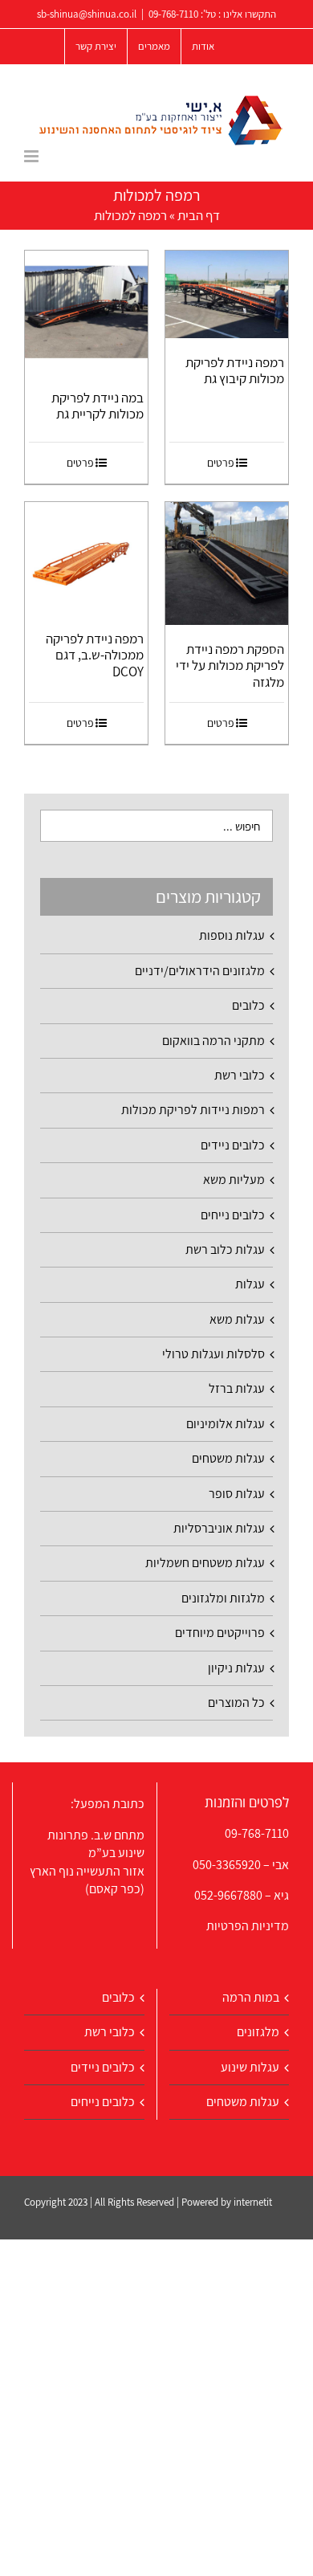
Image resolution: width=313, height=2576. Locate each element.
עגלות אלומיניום (226, 1424)
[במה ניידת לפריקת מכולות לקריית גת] (86, 312)
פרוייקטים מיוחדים (220, 1633)
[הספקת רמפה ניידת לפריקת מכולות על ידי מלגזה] (227, 563)
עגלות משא (237, 1319)
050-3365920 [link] (227, 1865)
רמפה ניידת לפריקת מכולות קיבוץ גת (235, 370)
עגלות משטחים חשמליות (205, 1563)
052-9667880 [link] (228, 1895)
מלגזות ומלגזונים (223, 1598)
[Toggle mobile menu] (33, 156)
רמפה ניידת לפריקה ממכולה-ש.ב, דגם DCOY (95, 655)
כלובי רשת (240, 1075)
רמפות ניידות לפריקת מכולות (193, 1110)
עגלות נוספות (232, 935)
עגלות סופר (237, 1494)
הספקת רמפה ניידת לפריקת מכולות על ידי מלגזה (230, 665)
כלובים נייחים (233, 1215)
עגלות (250, 1284)
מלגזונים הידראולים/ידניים (200, 971)
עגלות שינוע (250, 2067)
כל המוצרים (236, 1702)
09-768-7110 (173, 14)
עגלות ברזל (237, 1388)
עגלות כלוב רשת (225, 1249)
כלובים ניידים (233, 1145)
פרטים (221, 463)
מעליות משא (234, 1180)
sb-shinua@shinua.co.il (87, 14)
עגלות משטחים (228, 1458)
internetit (253, 2202)
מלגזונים (258, 2032)
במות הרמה (251, 1997)
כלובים (248, 1005)
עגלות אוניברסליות (219, 1528)
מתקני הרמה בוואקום (213, 1041)
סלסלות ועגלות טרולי (213, 1354)
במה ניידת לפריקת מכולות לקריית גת (98, 406)
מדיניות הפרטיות (248, 1926)
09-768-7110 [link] (257, 1833)
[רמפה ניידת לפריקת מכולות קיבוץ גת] (227, 294)
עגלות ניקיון (236, 1668)
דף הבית (199, 215)
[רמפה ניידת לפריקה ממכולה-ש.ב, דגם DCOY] (86, 558)
